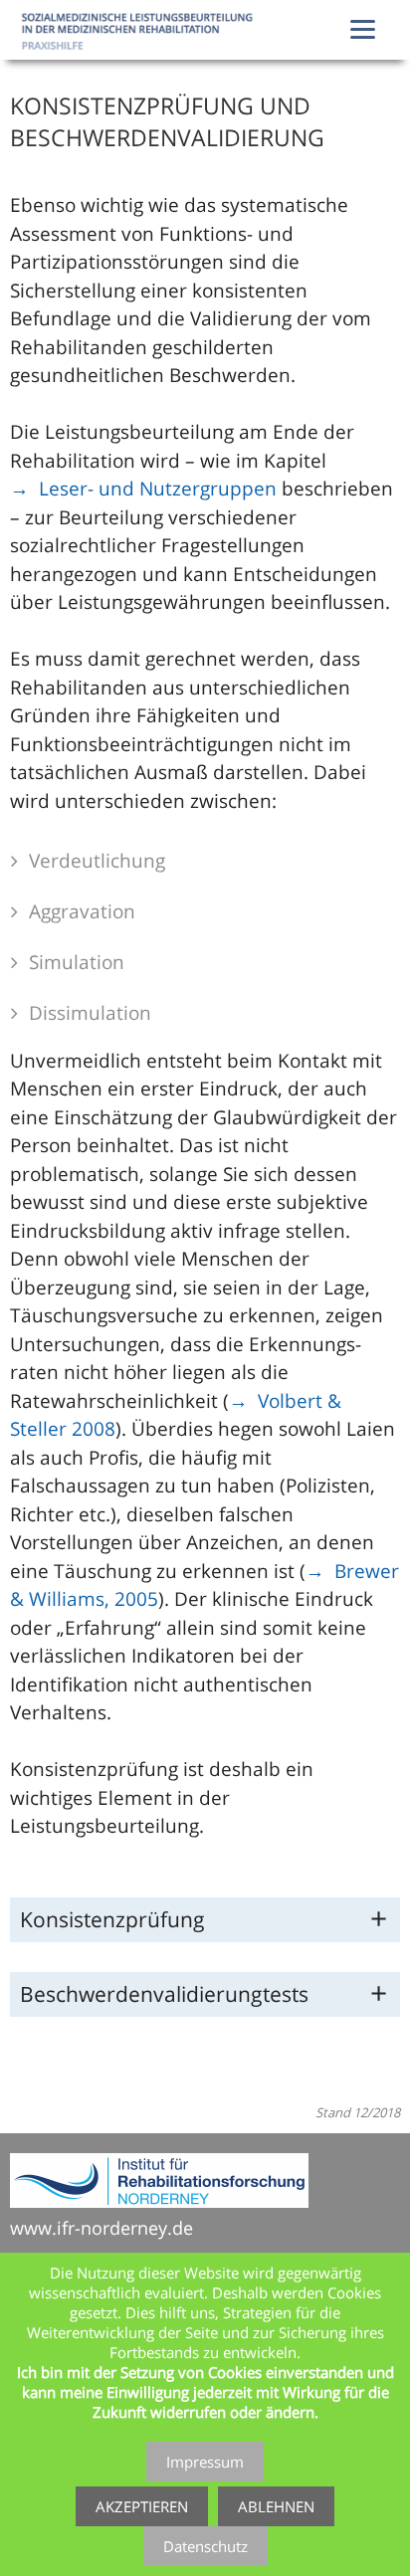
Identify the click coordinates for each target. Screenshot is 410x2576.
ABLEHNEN (276, 2506)
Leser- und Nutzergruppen (158, 489)
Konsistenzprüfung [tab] (112, 1919)
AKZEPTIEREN (142, 2506)
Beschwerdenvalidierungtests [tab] (164, 1994)
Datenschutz (205, 2546)
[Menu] (363, 27)
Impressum (205, 2462)
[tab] (205, 863)
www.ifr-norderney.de (102, 2228)
